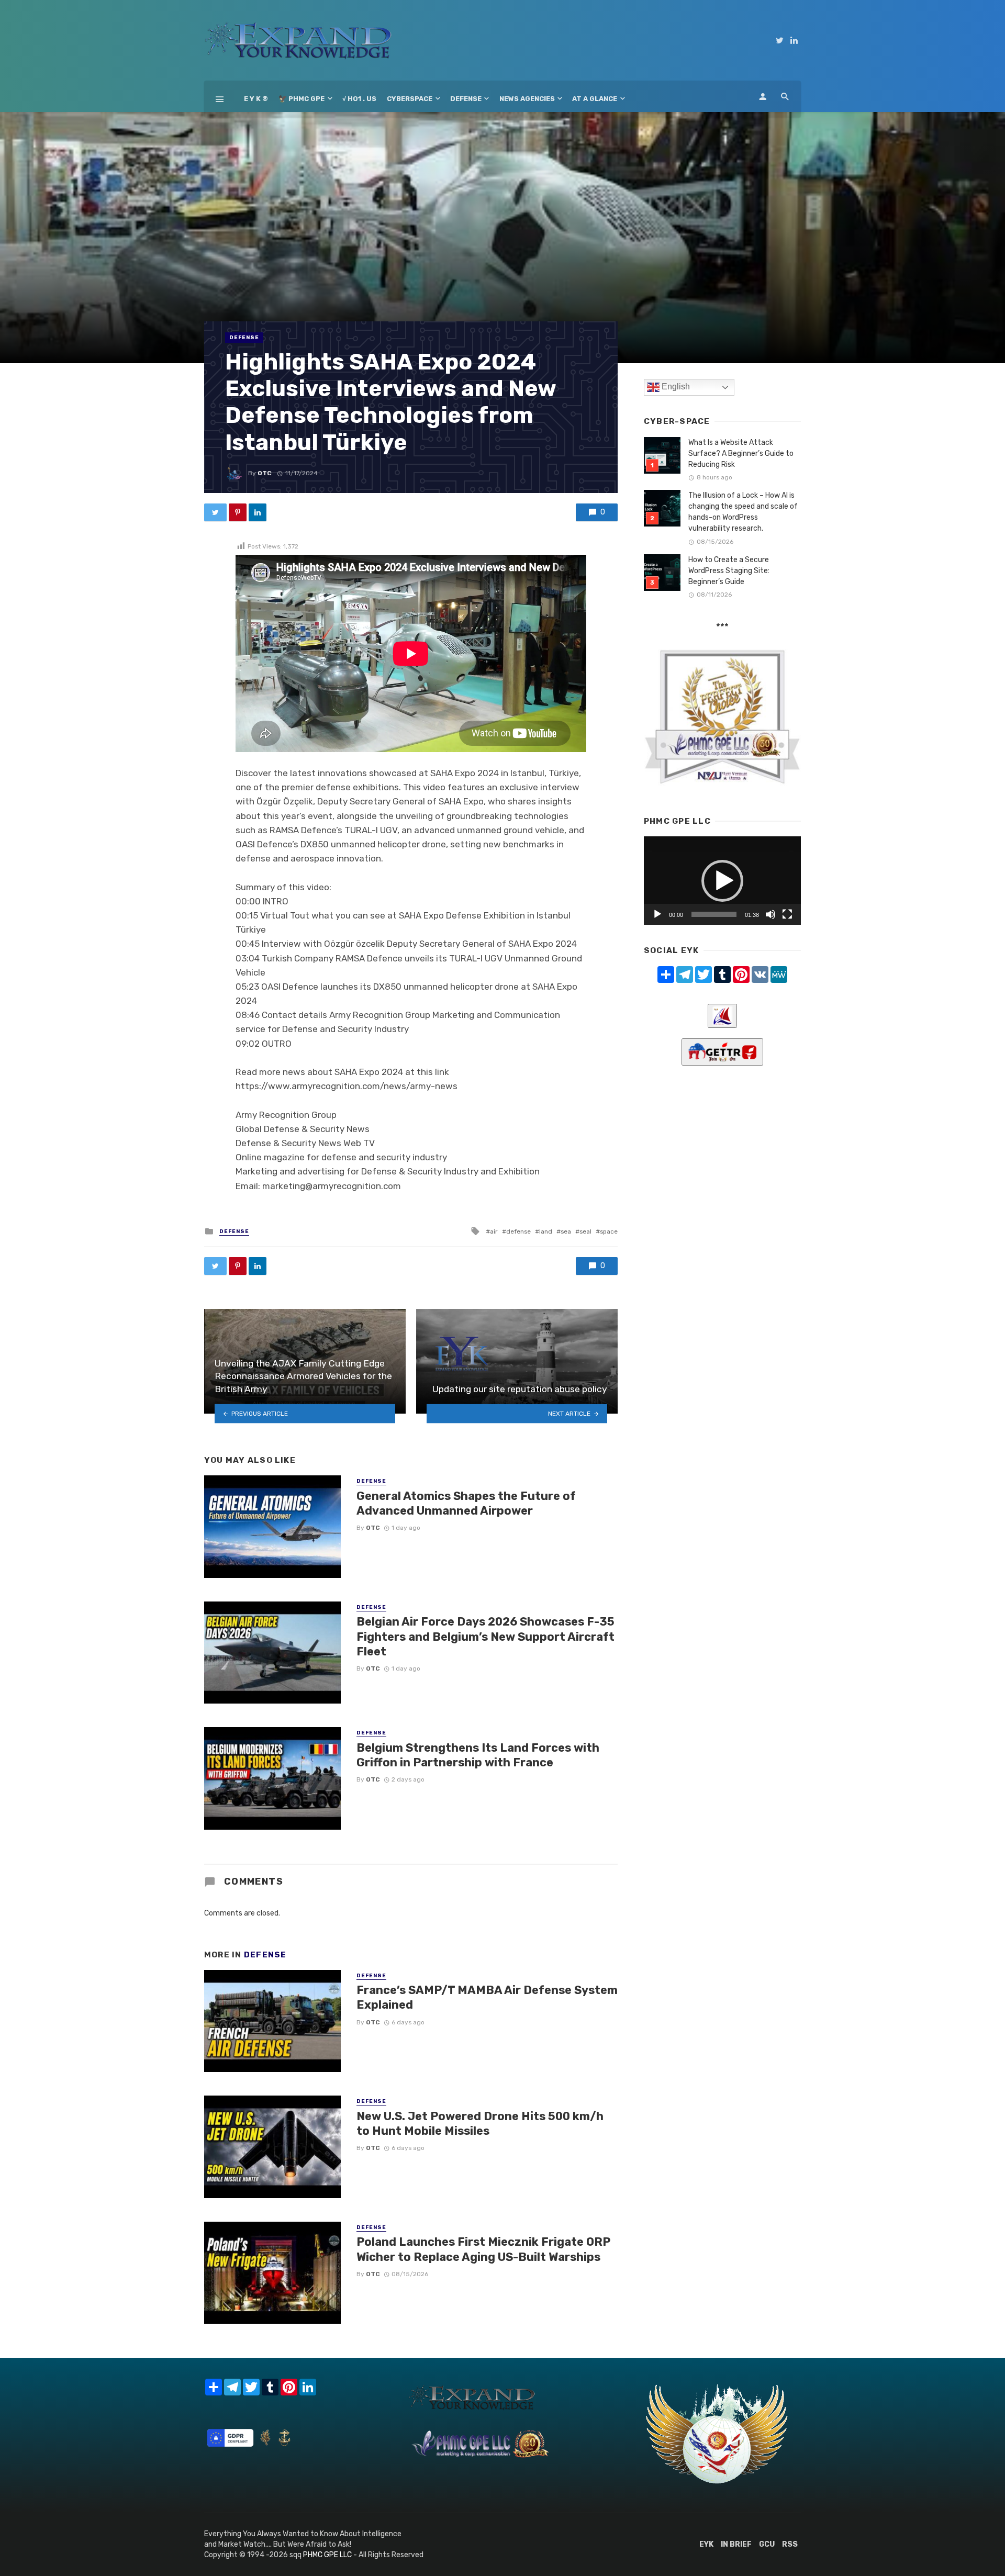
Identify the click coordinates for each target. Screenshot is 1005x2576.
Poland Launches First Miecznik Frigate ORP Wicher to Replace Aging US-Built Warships (483, 2249)
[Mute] (770, 914)
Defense (466, 99)
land (546, 1231)
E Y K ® (256, 99)
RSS (790, 2544)
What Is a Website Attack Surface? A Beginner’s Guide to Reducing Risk (741, 453)
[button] (722, 881)
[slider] (714, 914)
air (494, 1231)
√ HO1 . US (359, 99)
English (675, 387)
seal (585, 1231)
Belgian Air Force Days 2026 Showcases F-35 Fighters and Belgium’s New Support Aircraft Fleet (485, 1637)
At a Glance (595, 99)
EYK (706, 2544)
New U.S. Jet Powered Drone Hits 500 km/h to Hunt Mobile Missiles (480, 2124)
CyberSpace (410, 99)
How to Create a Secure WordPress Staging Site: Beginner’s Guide (729, 571)
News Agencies (527, 99)
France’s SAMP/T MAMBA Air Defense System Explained (487, 1997)
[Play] (657, 914)
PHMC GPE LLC (327, 2555)
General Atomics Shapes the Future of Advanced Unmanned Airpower (466, 1503)
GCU (767, 2544)
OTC (265, 473)
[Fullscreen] (787, 914)
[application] (722, 881)
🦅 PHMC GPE (301, 99)
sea (566, 1231)
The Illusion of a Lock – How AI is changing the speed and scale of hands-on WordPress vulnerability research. (743, 512)
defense (518, 1231)
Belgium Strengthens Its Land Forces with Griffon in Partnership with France (478, 1755)
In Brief (736, 2544)
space (609, 1231)
